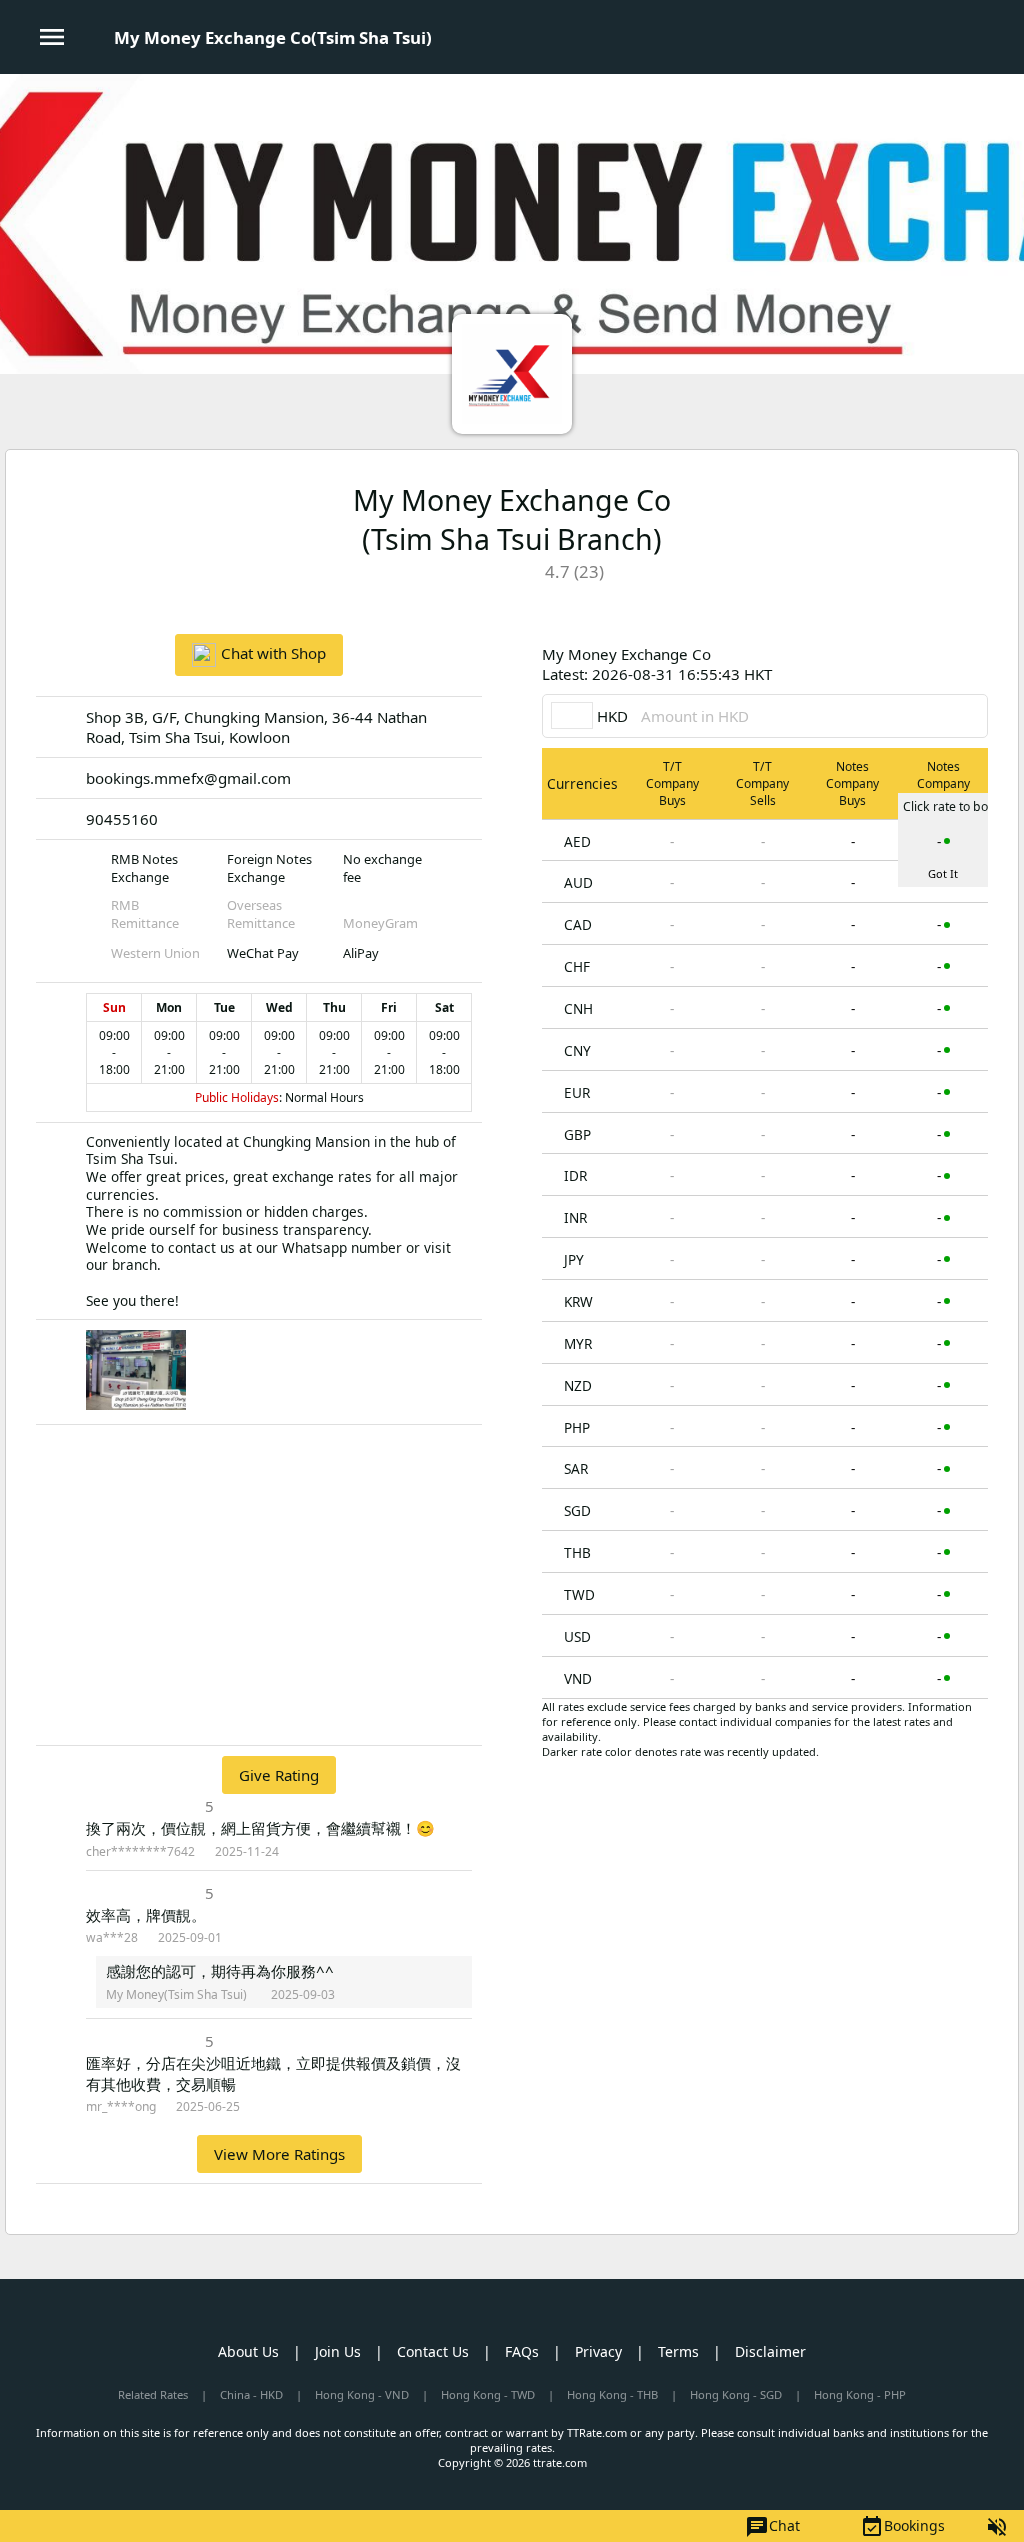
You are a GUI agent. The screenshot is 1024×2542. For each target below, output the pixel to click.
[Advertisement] (259, 1585)
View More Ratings (279, 2154)
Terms (678, 2351)
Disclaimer (770, 2351)
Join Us (338, 2351)
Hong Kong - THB (612, 2394)
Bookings (902, 2527)
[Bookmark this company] (939, 599)
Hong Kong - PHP (860, 2394)
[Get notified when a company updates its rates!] (973, 599)
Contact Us (433, 2351)
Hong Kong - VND (362, 2394)
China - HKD (251, 2394)
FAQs (522, 2351)
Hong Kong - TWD (488, 2394)
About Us (248, 2351)
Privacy (598, 2351)
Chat (772, 2527)
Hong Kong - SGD (736, 2394)
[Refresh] (973, 664)
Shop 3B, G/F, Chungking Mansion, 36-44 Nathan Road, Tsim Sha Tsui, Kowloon (256, 727)
